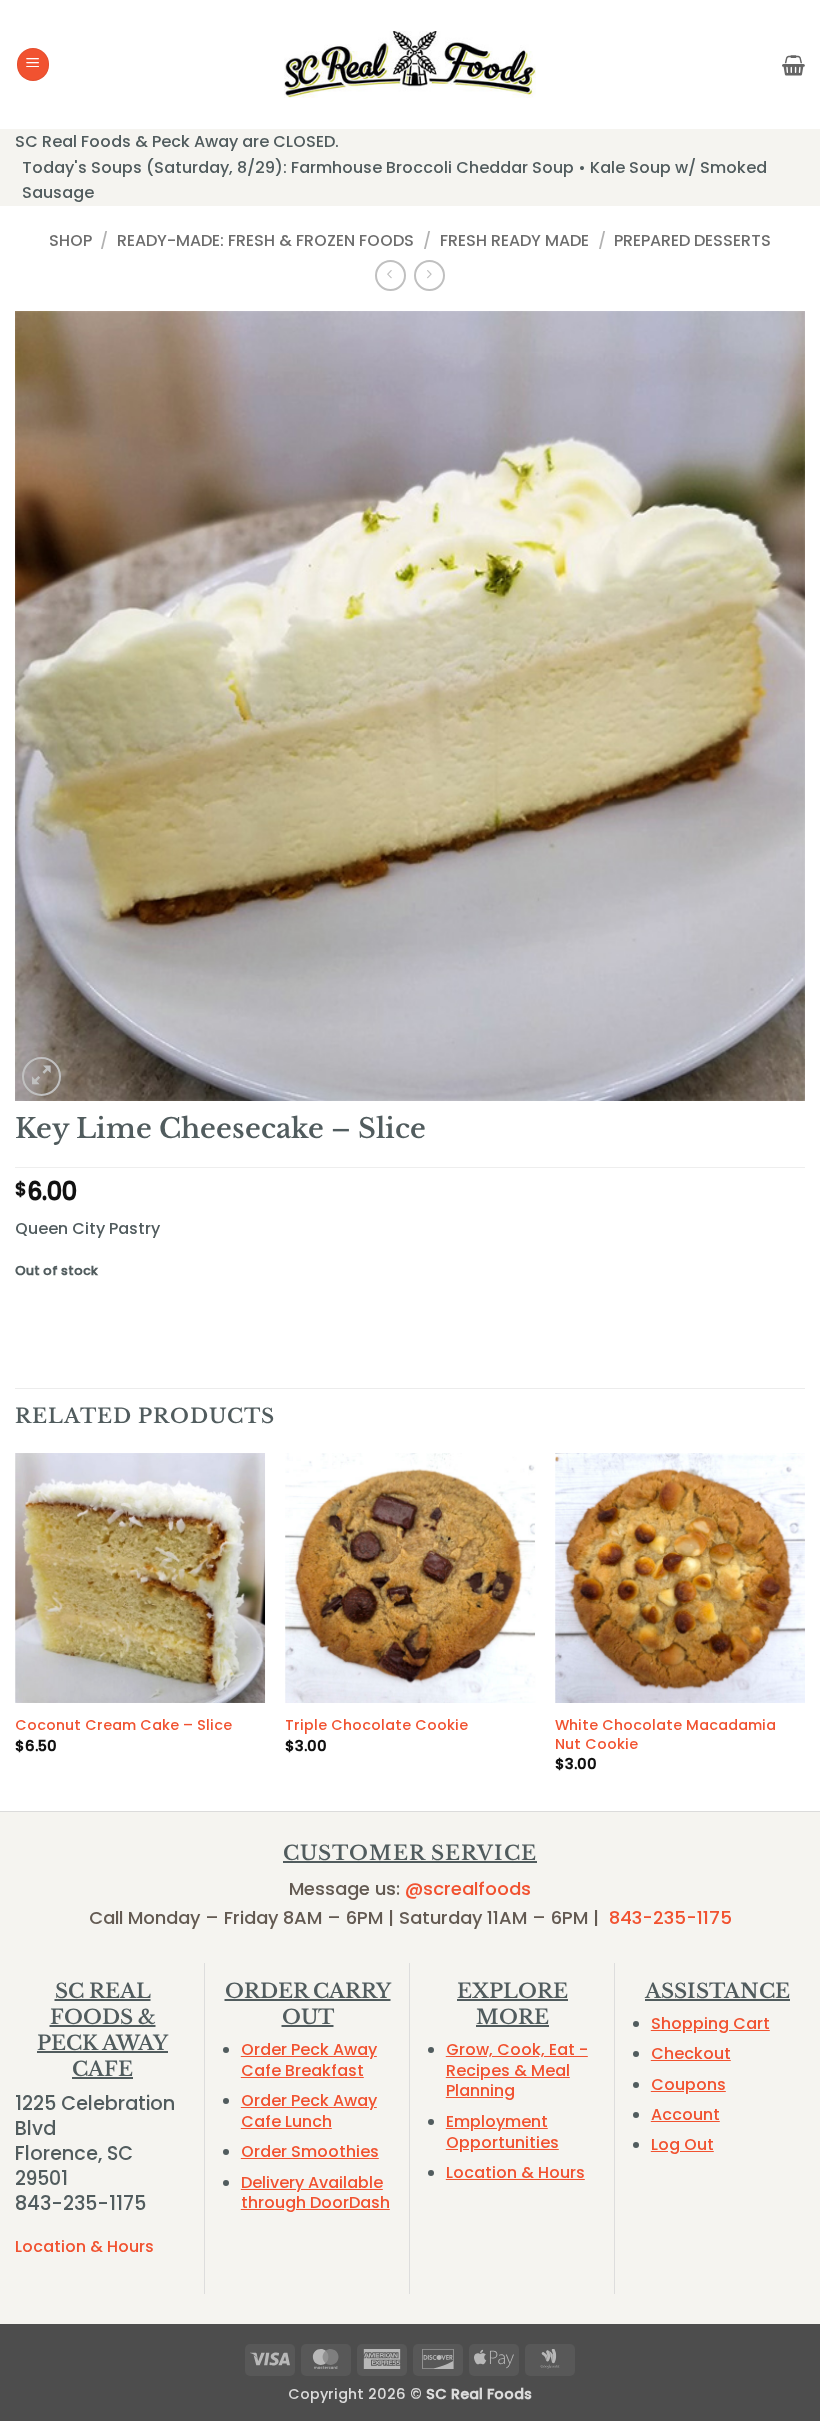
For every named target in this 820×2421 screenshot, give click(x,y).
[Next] (804, 1630)
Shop (70, 240)
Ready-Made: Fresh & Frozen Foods (265, 240)
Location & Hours (84, 2246)
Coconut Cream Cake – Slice (123, 1725)
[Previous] (16, 1630)
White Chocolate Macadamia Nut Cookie (665, 1734)
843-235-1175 (670, 1917)
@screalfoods (468, 1888)
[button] (33, 64)
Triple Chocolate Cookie (376, 1725)
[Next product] (390, 275)
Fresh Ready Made (514, 240)
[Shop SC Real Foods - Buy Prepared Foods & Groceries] (410, 64)
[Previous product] (429, 275)
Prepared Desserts (692, 240)
